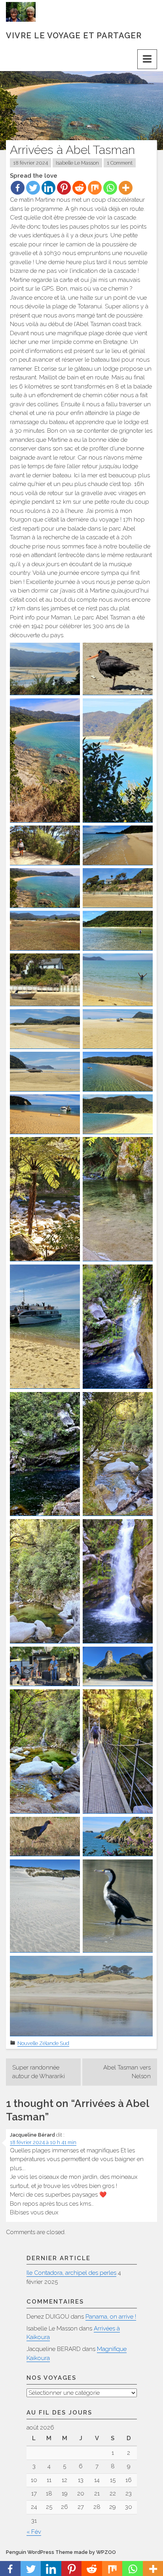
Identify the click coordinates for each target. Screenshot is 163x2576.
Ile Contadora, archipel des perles (71, 2273)
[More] (126, 188)
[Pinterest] (64, 188)
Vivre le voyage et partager (74, 36)
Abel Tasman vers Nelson (127, 2072)
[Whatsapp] (110, 188)
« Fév (34, 2532)
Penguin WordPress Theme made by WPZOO (61, 2552)
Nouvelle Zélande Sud (43, 2043)
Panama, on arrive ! (111, 2317)
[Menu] (147, 59)
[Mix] (95, 188)
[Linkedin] (48, 188)
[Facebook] (18, 188)
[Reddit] (79, 188)
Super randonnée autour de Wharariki (39, 2072)
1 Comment (120, 163)
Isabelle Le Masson (77, 163)
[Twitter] (33, 188)
